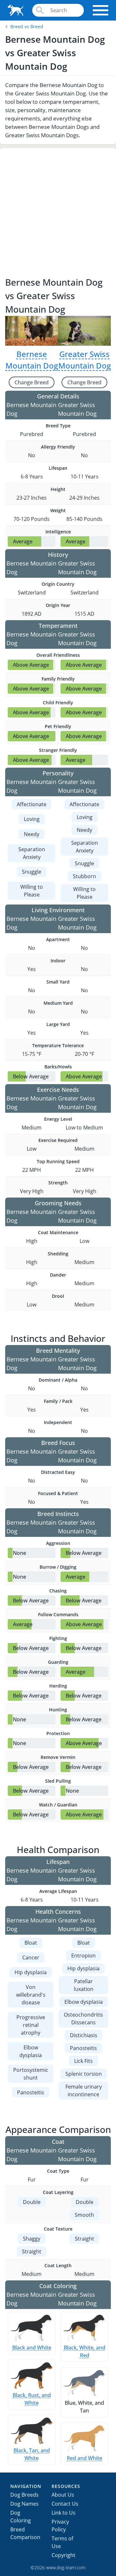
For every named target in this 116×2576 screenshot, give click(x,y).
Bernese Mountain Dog (32, 360)
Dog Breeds (24, 2495)
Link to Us (63, 2513)
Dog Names (24, 2504)
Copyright (63, 2555)
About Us (63, 2495)
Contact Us (65, 2504)
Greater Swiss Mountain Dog (85, 360)
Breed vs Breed (27, 27)
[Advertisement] (58, 214)
